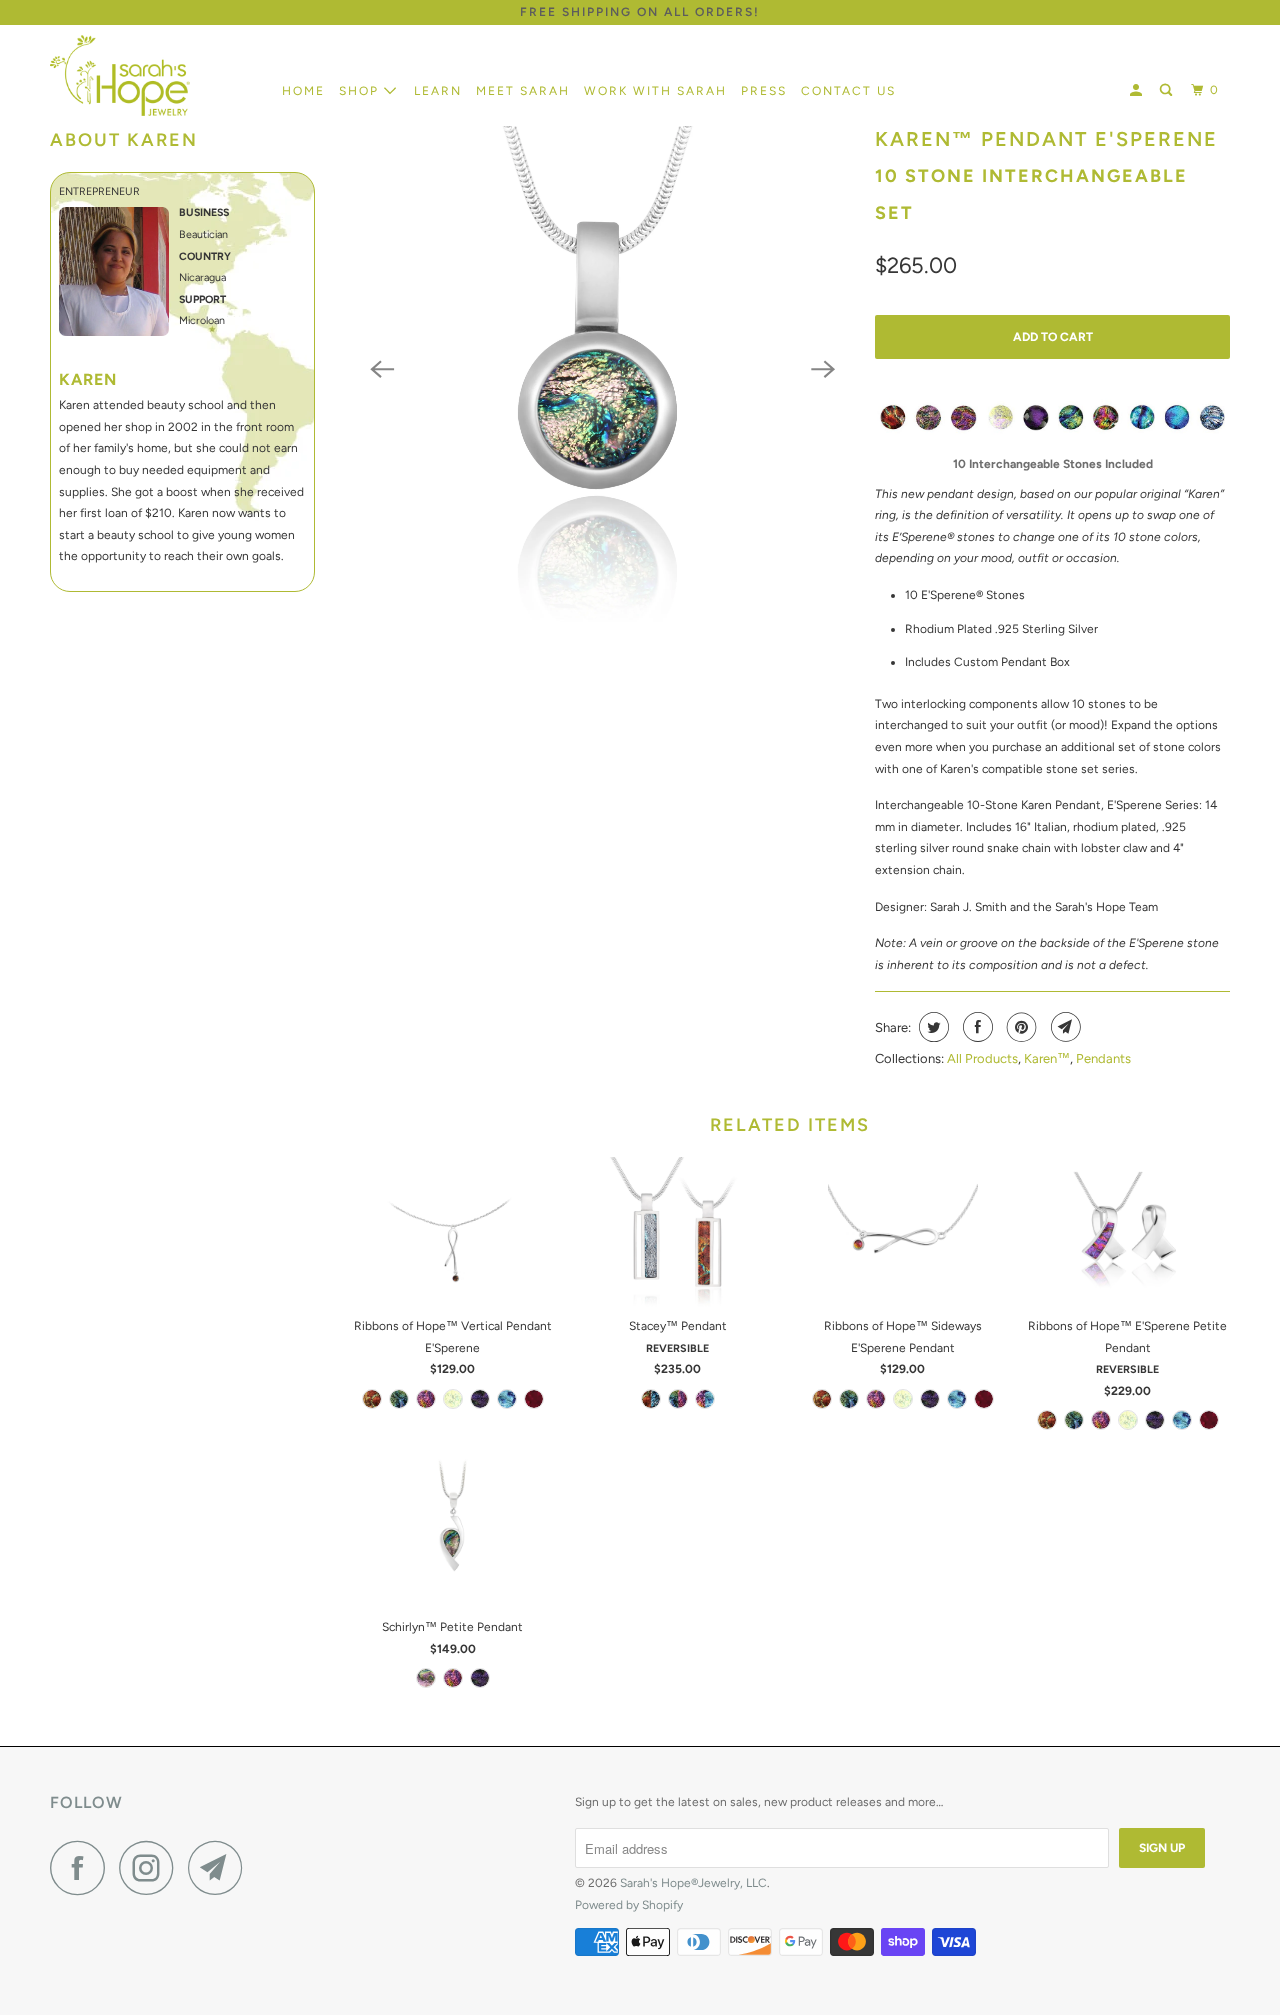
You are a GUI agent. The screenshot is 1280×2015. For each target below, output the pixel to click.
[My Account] (1138, 90)
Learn (438, 91)
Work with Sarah (655, 91)
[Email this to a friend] (1063, 1027)
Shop (361, 91)
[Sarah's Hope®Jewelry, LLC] (152, 75)
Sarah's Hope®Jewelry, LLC (693, 1883)
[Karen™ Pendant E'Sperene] (602, 369)
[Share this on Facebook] (975, 1027)
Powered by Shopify (629, 1905)
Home (303, 91)
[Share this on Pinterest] (1019, 1027)
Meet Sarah (523, 91)
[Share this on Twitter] (931, 1027)
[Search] (1168, 90)
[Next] (823, 369)
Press (764, 91)
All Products (982, 1058)
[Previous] (382, 369)
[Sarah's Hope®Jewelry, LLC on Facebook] (83, 1867)
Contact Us (848, 91)
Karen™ (1047, 1058)
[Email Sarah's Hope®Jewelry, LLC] (221, 1867)
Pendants (1103, 1058)
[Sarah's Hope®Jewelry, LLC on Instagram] (152, 1867)
